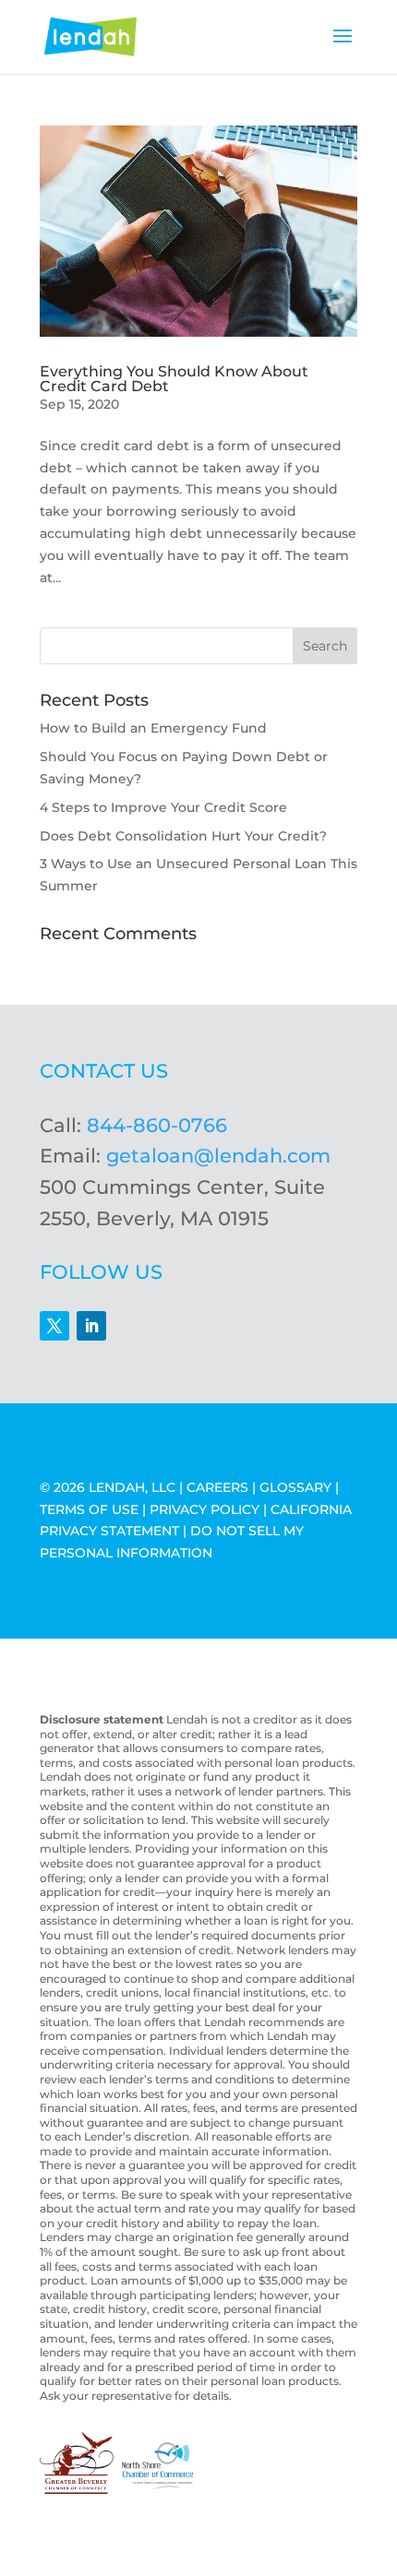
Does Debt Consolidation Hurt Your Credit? (183, 836)
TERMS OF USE (89, 1509)
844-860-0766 (157, 1125)
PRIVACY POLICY (205, 1509)
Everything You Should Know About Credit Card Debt (174, 379)
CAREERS (217, 1487)
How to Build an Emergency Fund (153, 728)
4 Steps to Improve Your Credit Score (163, 807)
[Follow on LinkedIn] (91, 1326)
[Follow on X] (54, 1326)
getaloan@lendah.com (218, 1156)
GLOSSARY (295, 1487)
